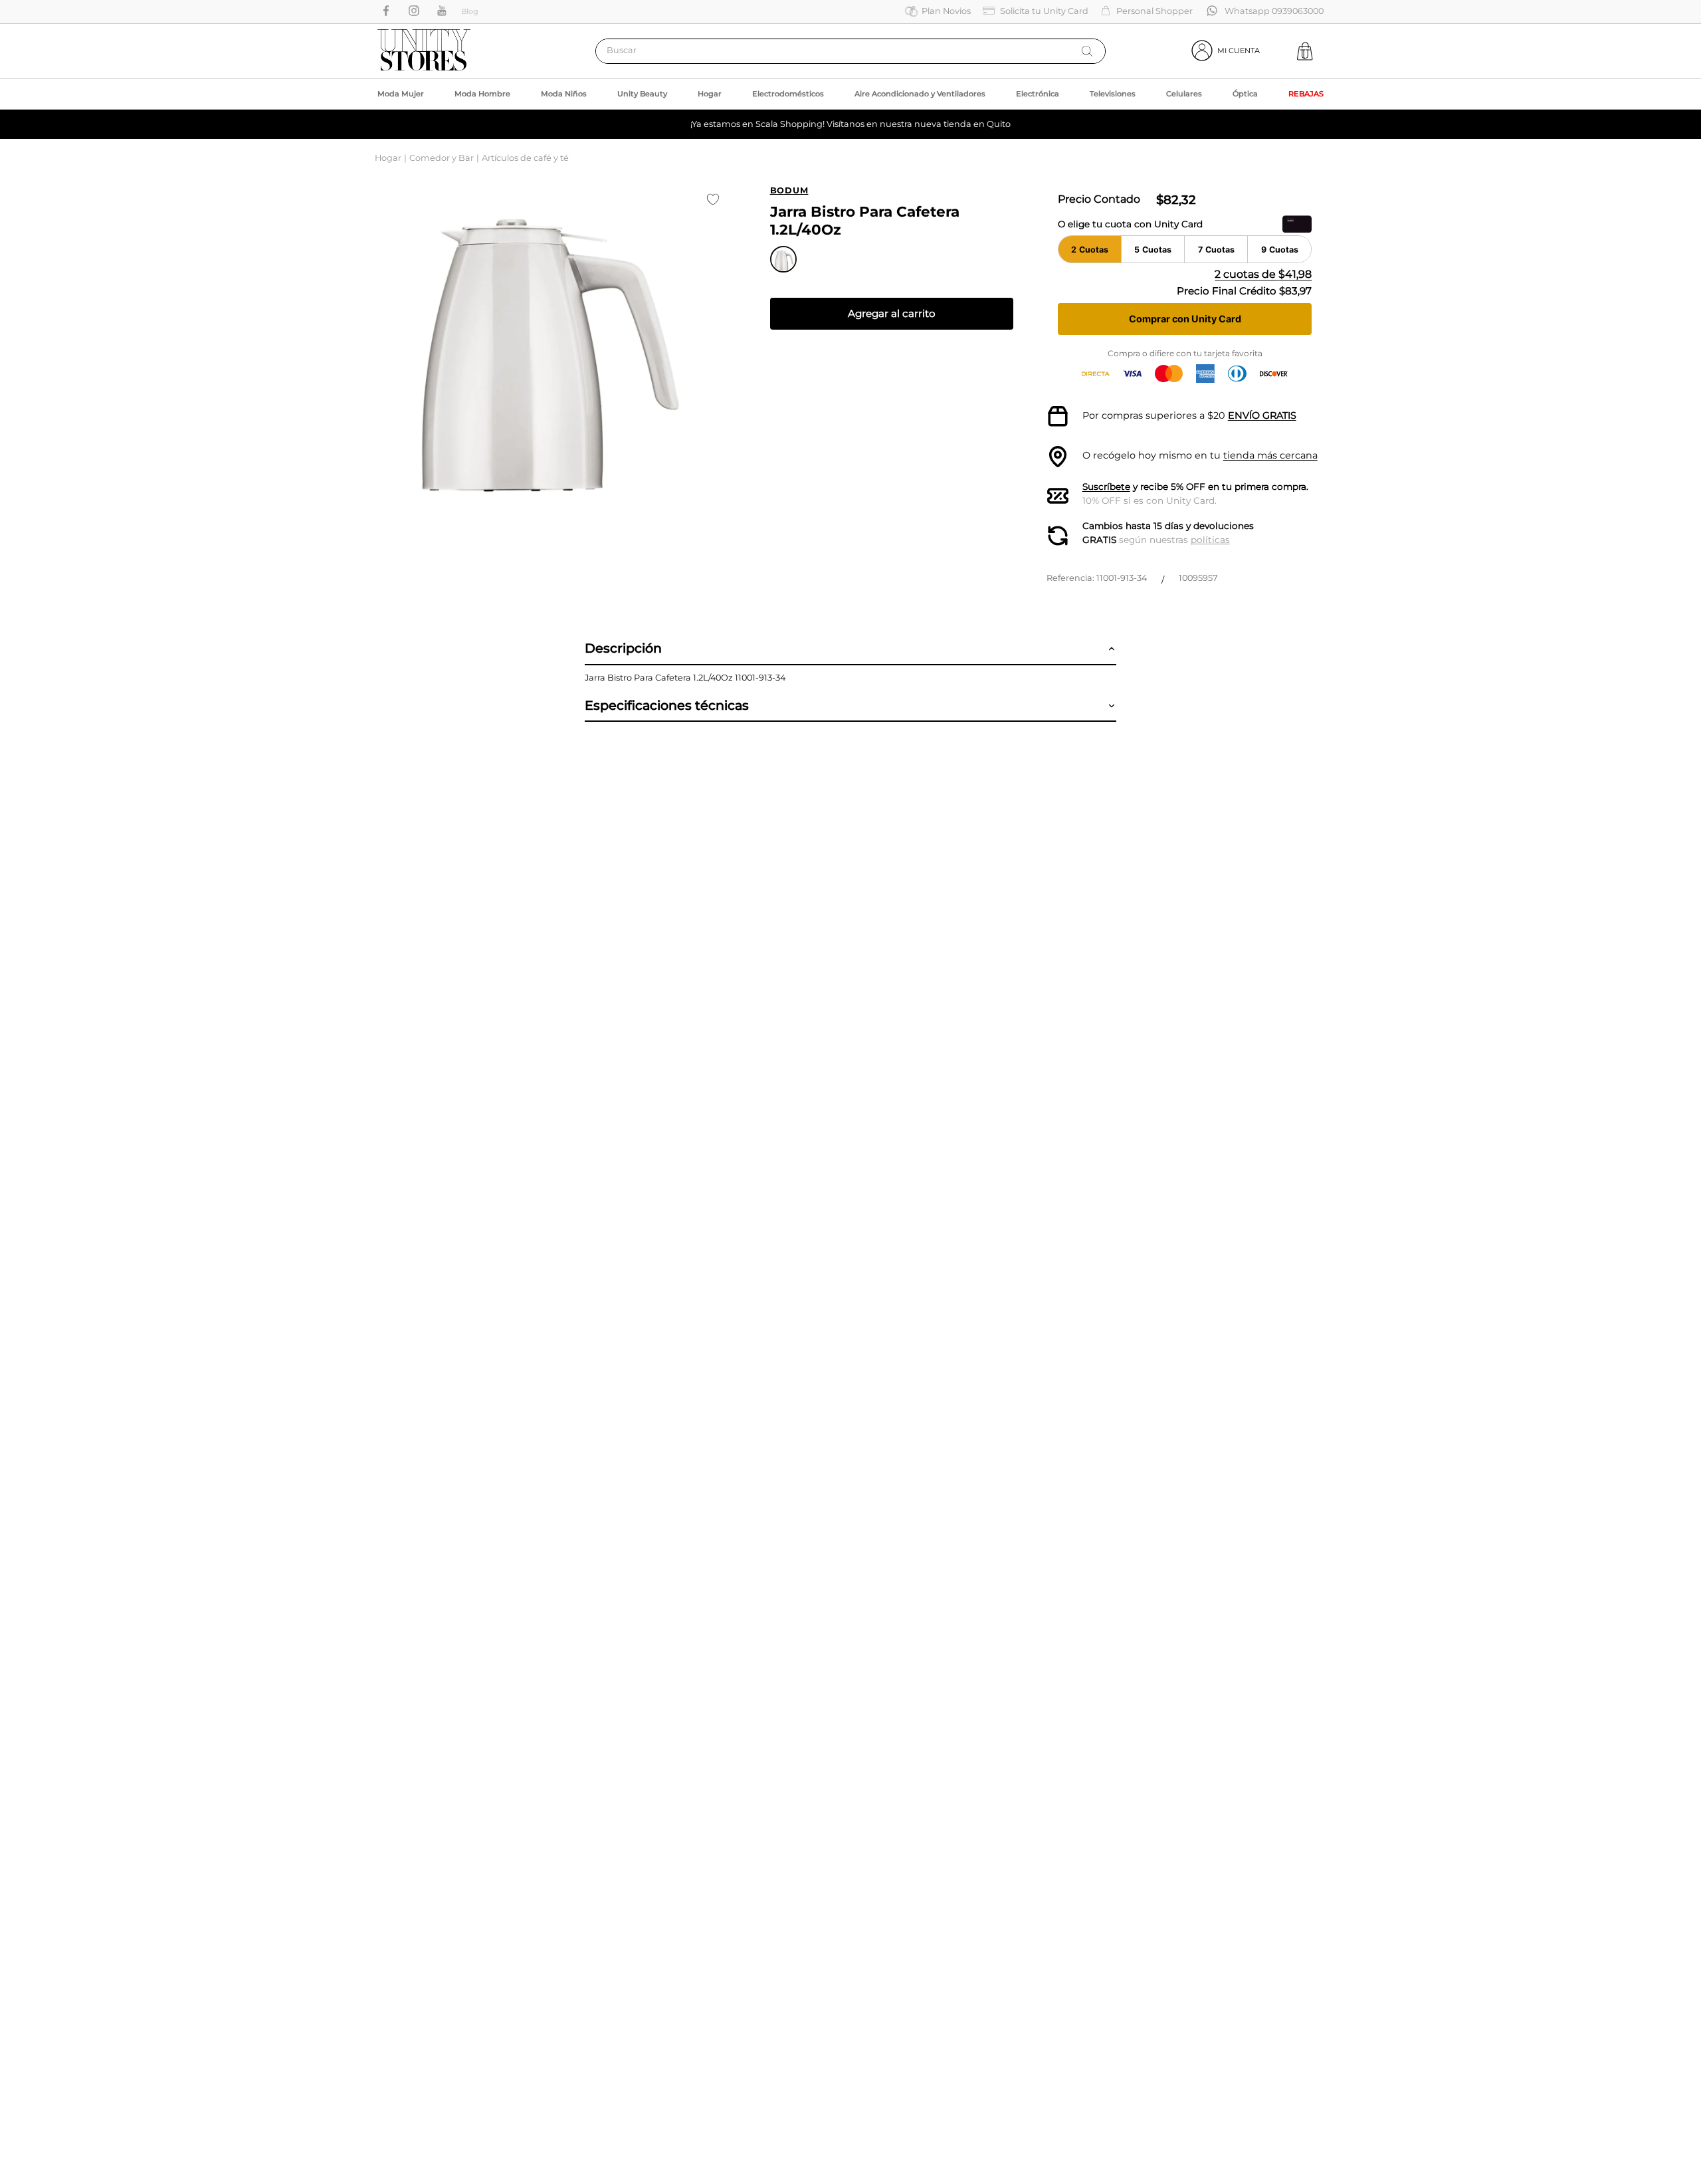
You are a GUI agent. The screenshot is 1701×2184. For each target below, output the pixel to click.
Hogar (388, 158)
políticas (1210, 540)
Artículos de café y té (525, 158)
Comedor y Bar (442, 158)
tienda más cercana (1270, 455)
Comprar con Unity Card (1185, 319)
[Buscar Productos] (1087, 51)
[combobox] (850, 51)
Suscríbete (1106, 487)
